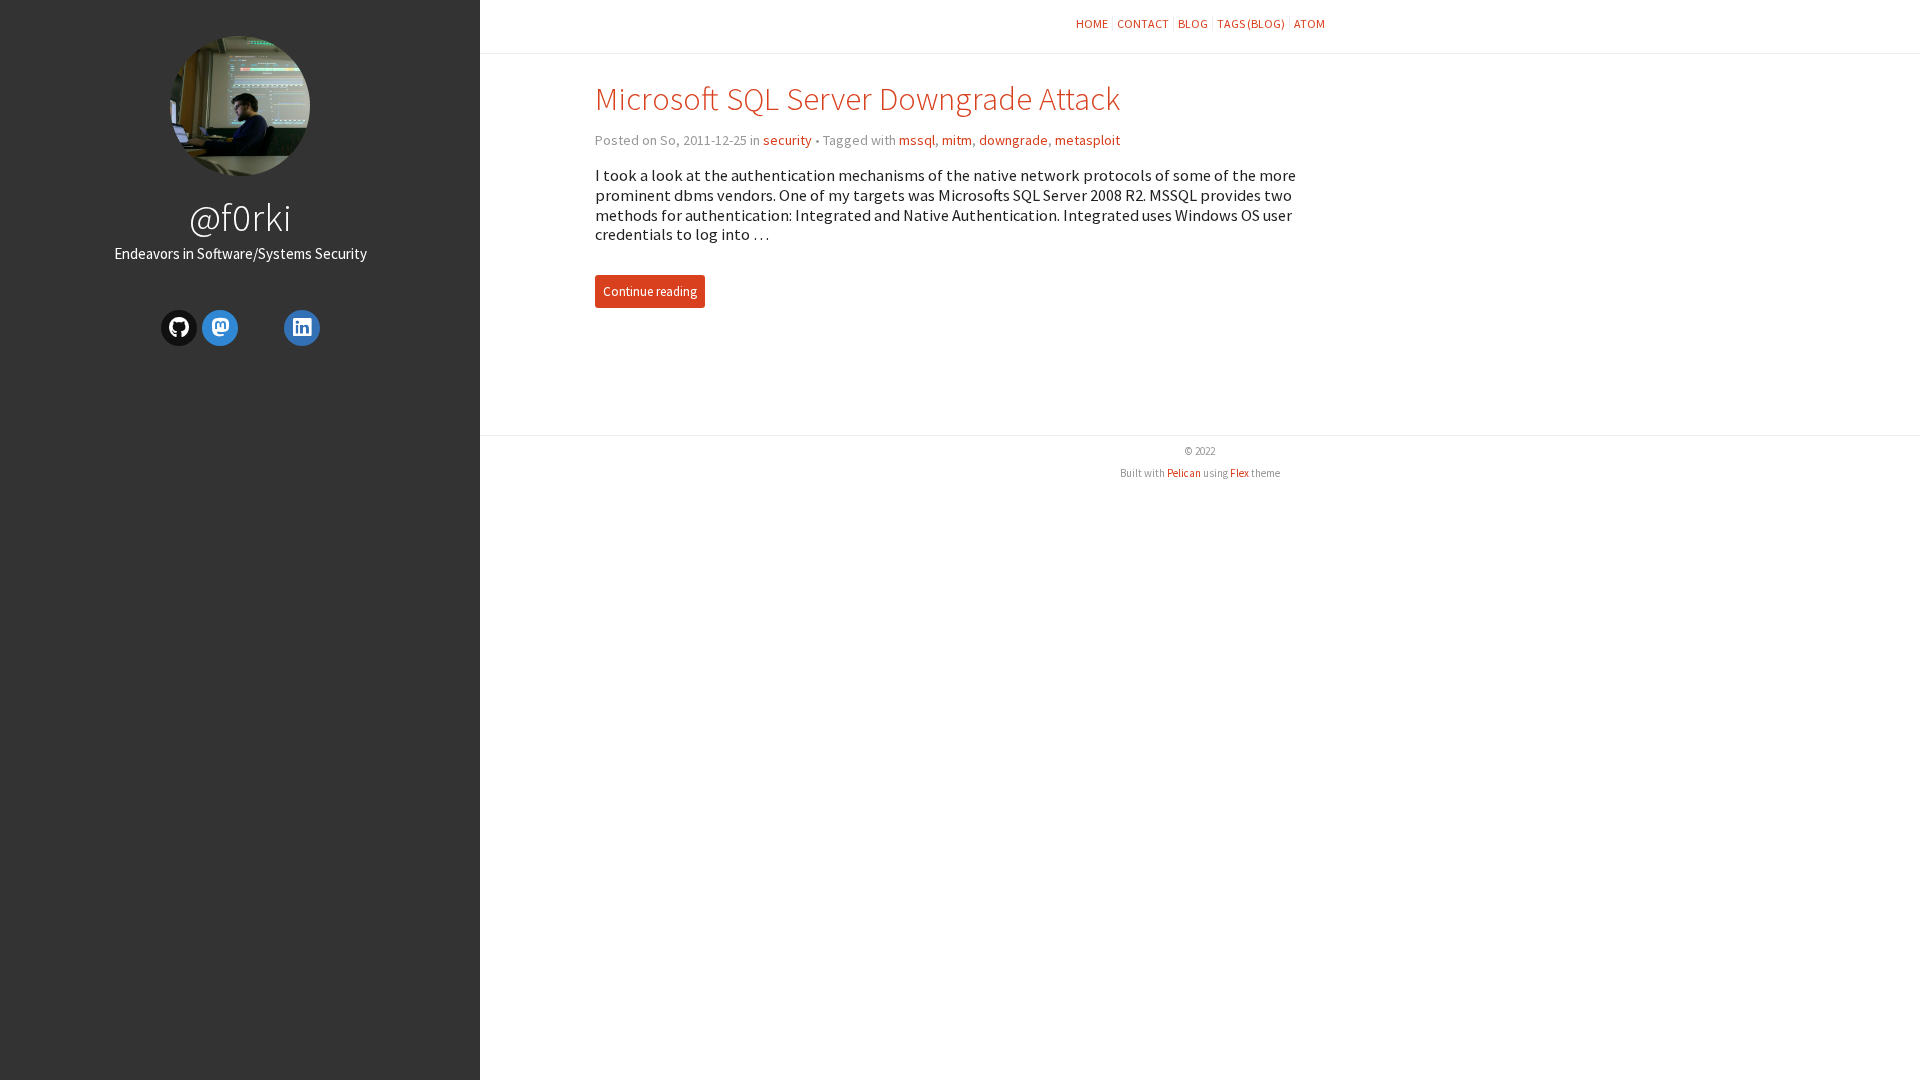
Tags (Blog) (1251, 23)
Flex (1239, 473)
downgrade (1013, 140)
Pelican (1184, 473)
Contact (1143, 23)
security (787, 140)
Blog (1193, 23)
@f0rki (240, 217)
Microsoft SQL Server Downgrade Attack (857, 98)
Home (1092, 23)
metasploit (1087, 140)
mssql (917, 140)
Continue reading (650, 291)
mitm (957, 140)
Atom (1309, 23)
